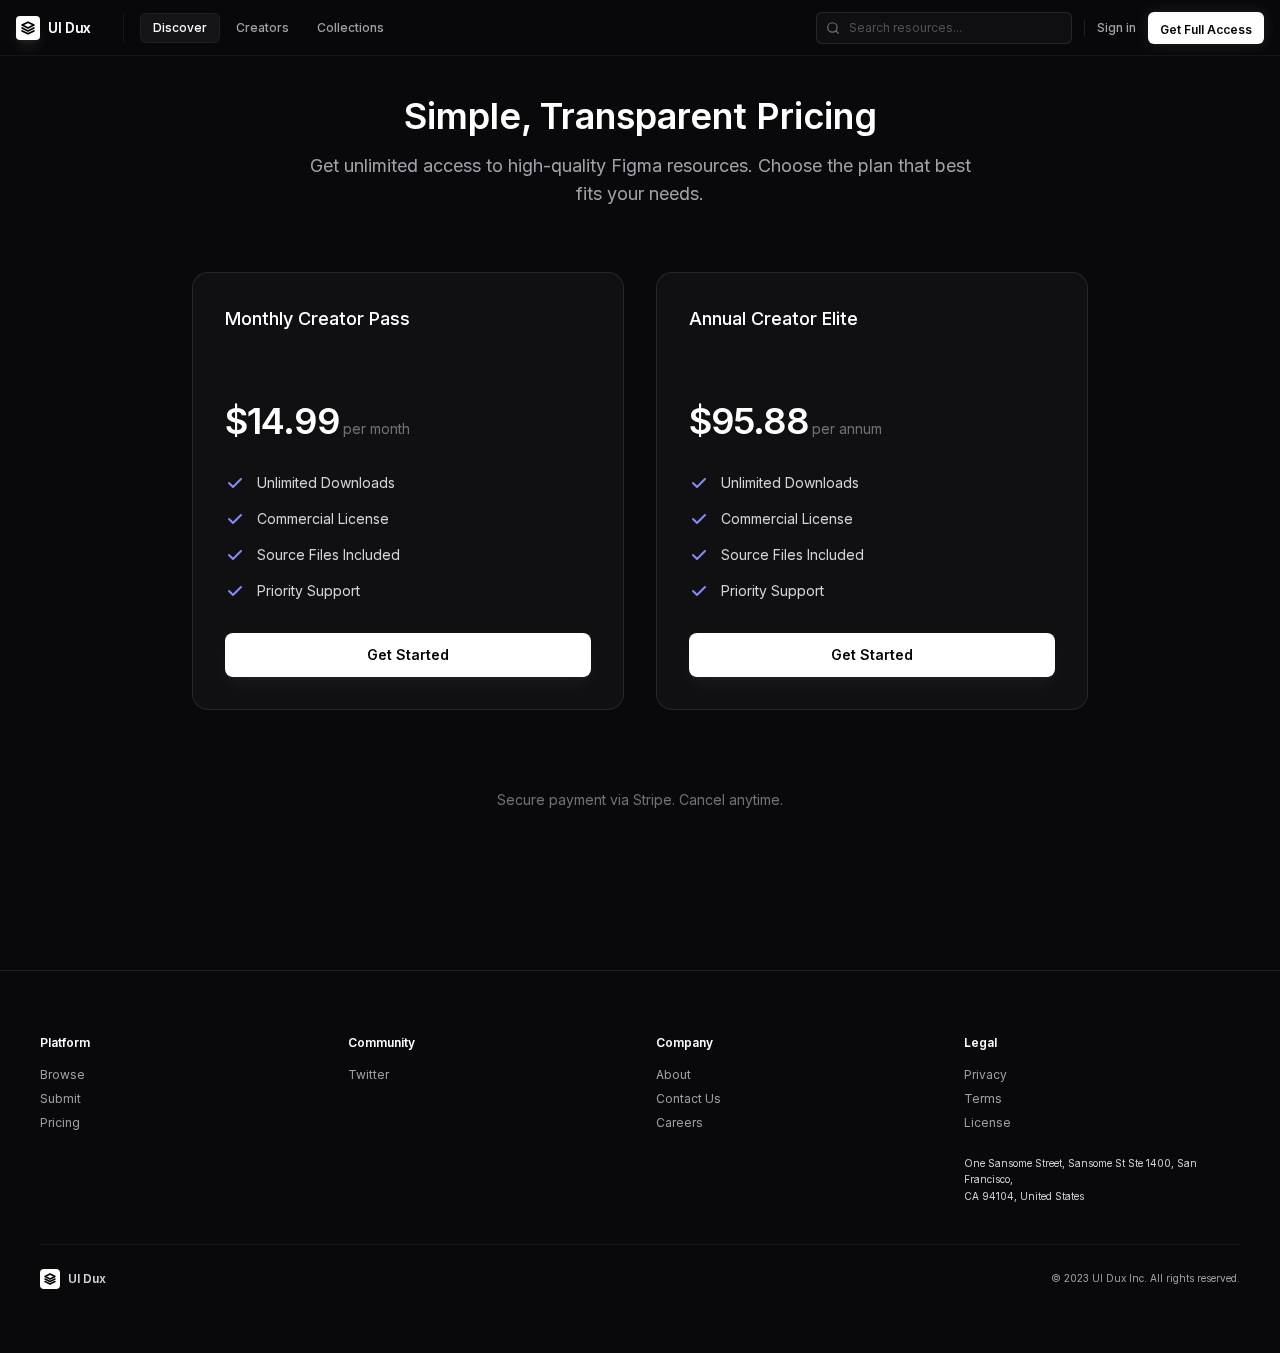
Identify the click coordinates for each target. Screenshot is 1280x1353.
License (987, 1122)
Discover (180, 27)
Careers (679, 1122)
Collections (350, 27)
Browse (62, 1074)
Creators (262, 27)
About (673, 1074)
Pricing (60, 1122)
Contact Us (688, 1098)
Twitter (368, 1074)
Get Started (408, 654)
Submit (60, 1098)
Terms (983, 1098)
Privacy (985, 1074)
